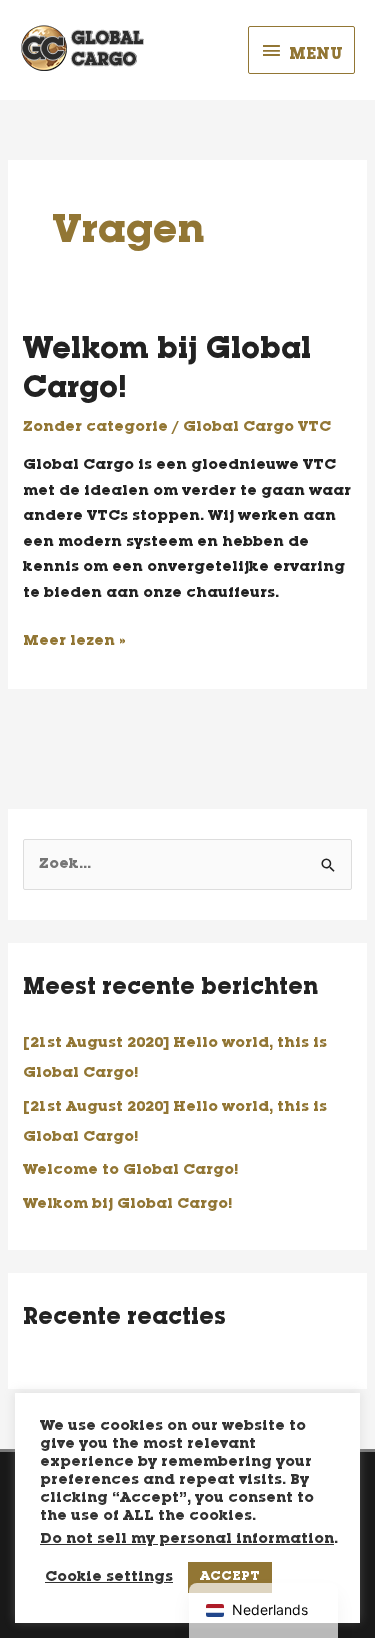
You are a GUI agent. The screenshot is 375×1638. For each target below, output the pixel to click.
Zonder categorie (95, 427)
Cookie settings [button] (109, 1578)
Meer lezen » (74, 639)
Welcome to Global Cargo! (130, 1170)
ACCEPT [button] (230, 1577)
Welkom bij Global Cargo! (127, 1204)
